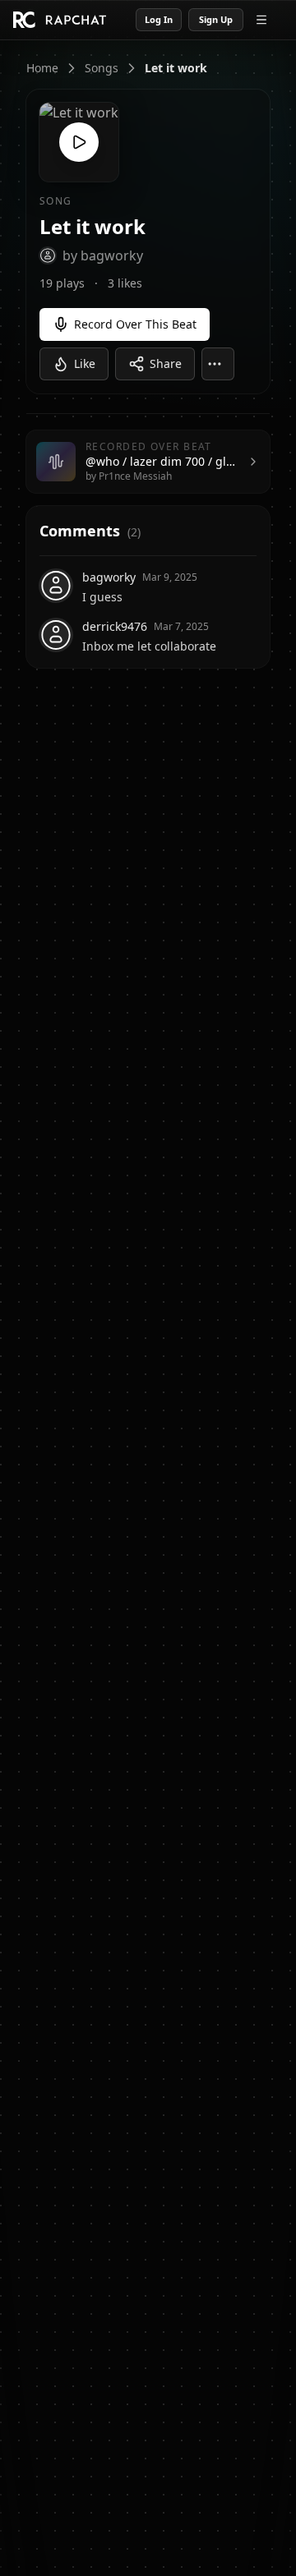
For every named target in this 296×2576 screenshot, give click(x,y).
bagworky (109, 577)
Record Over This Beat (135, 324)
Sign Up (216, 19)
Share (166, 363)
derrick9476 (115, 626)
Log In (159, 19)
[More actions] (218, 364)
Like (85, 363)
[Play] (79, 142)
